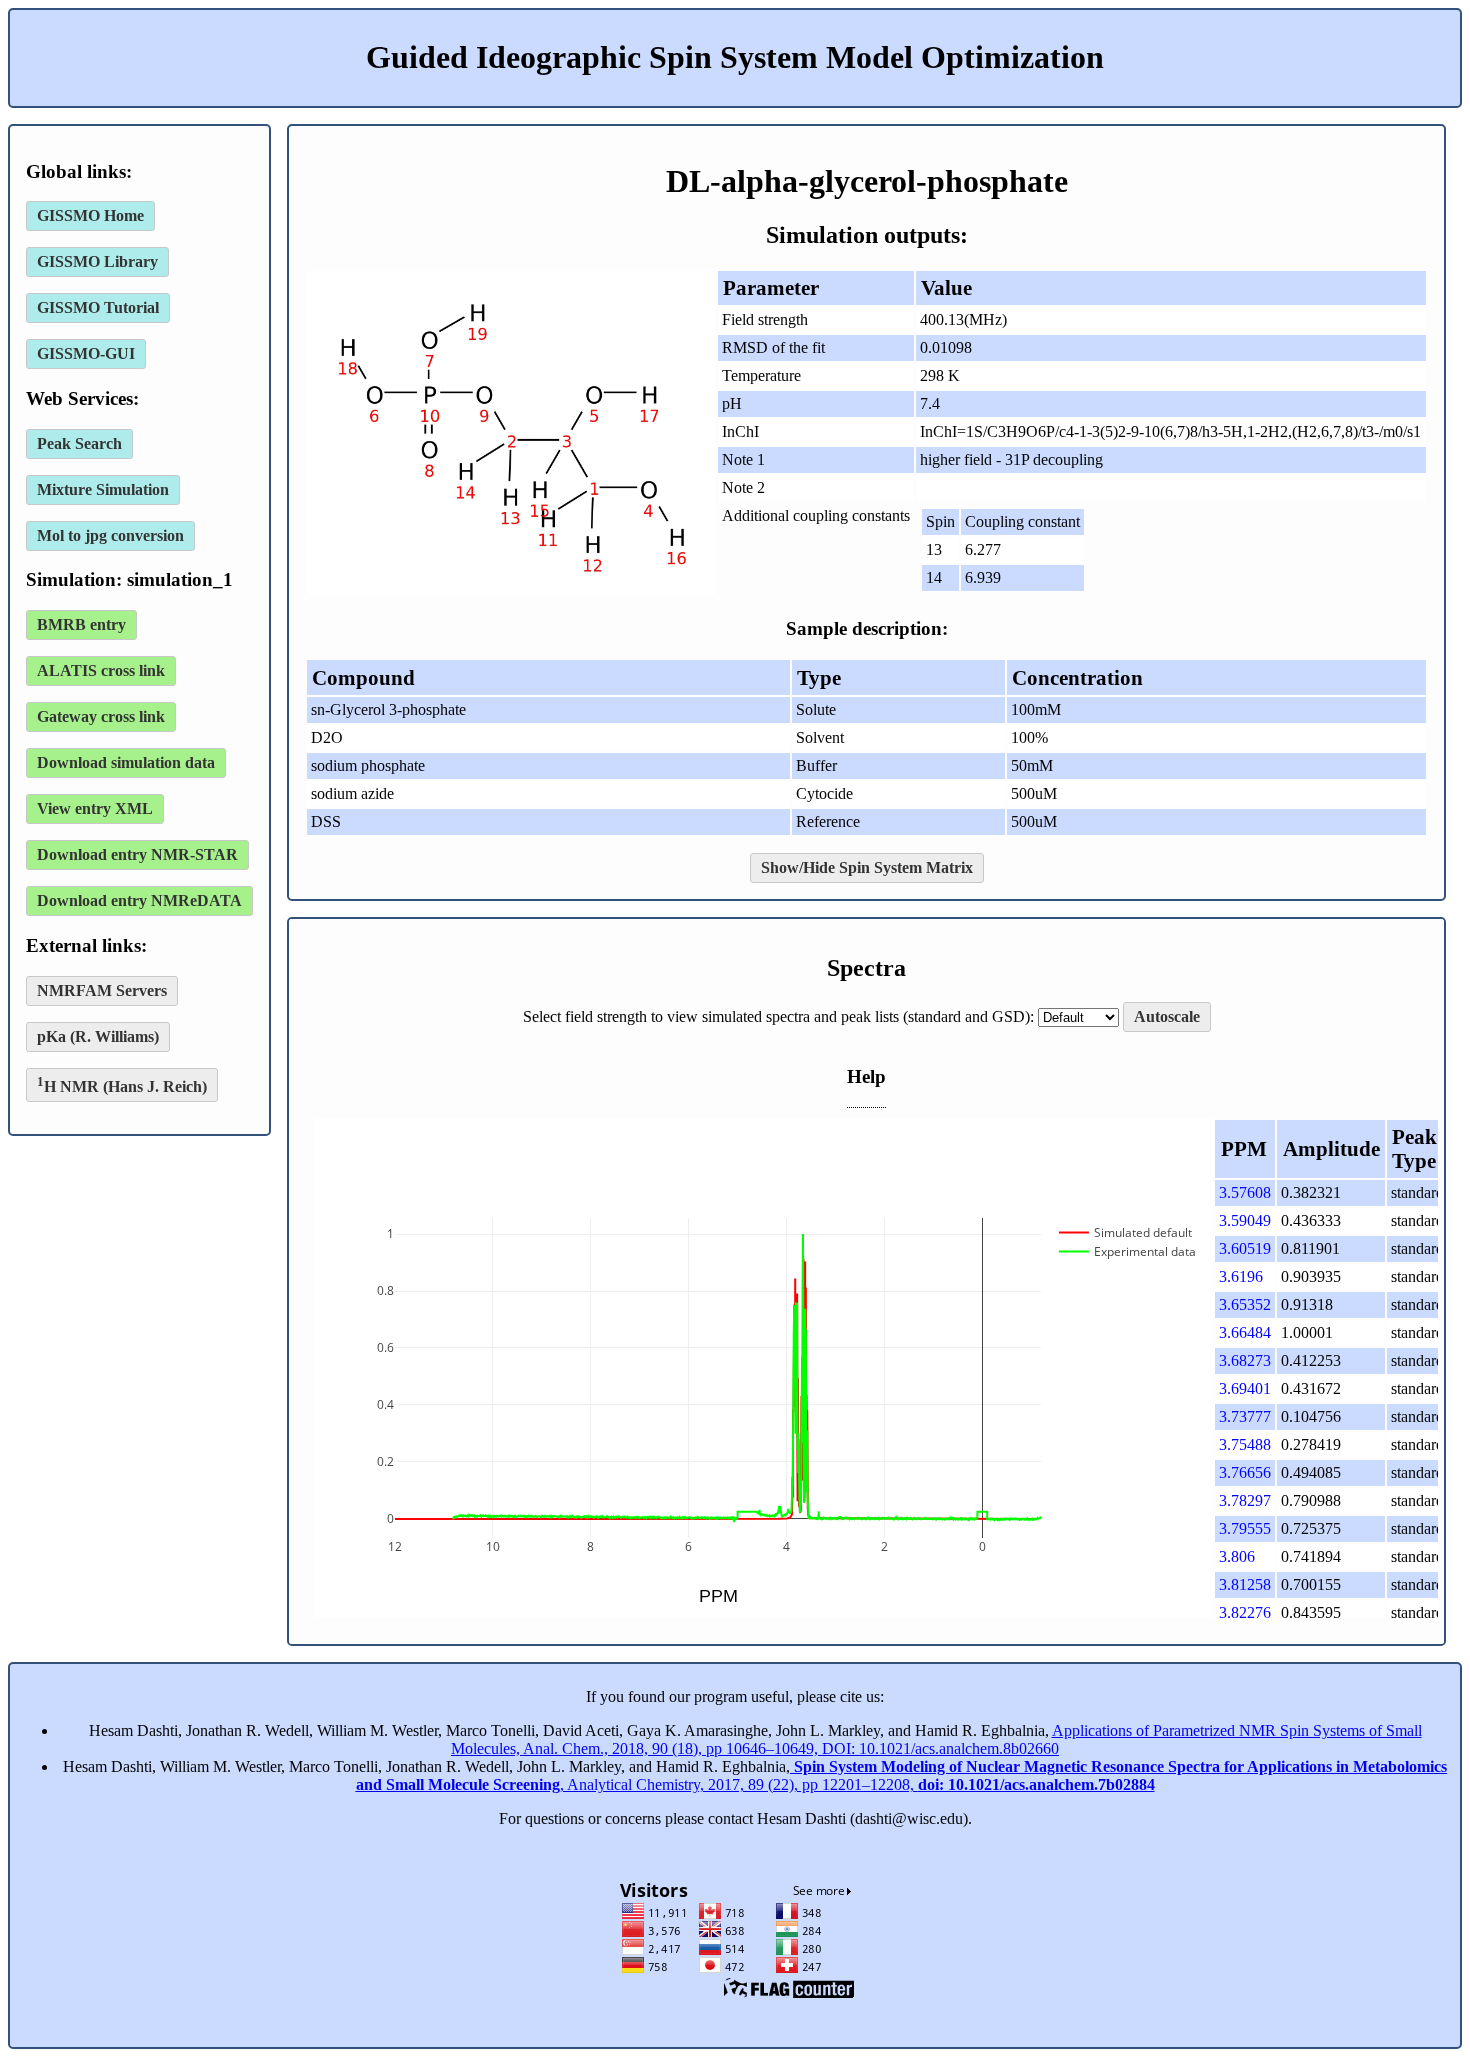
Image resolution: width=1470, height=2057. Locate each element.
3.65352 (1245, 1304)
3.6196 (1241, 1276)
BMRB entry (81, 624)
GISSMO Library (97, 261)
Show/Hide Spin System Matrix (867, 867)
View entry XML (95, 808)
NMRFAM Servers (102, 990)
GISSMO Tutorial (98, 307)
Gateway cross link (101, 716)
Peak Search (79, 443)
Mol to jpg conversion (110, 535)
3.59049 (1245, 1220)
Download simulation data (126, 762)
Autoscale (1167, 1016)
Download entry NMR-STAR (137, 854)
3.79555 (1245, 1528)
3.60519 (1245, 1248)
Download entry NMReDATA (139, 900)
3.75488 (1245, 1444)
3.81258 (1245, 1584)
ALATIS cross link (101, 670)
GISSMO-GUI (86, 353)
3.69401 (1245, 1388)
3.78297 (1245, 1500)
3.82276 (1245, 1612)
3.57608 (1245, 1192)
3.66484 (1245, 1332)
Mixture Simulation (103, 489)
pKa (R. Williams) (98, 1036)
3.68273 (1245, 1360)
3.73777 (1245, 1416)
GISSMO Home (90, 215)
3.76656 (1245, 1472)
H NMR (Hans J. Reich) (122, 1084)
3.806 (1237, 1556)
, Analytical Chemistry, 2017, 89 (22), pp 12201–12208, (902, 1775)
